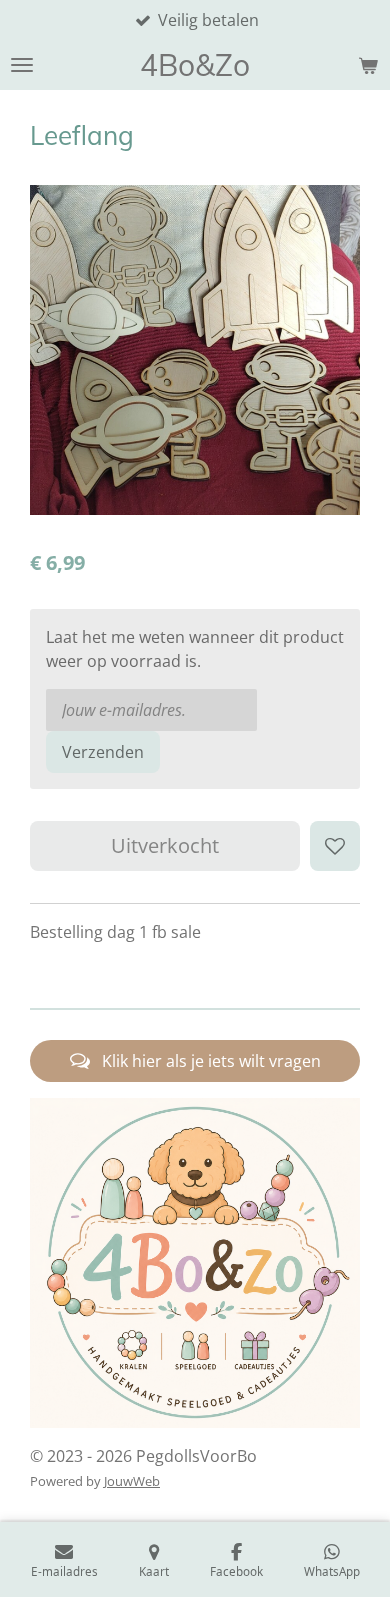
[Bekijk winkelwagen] (368, 65)
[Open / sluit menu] (22, 65)
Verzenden (103, 752)
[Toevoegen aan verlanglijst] (335, 846)
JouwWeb (132, 1481)
